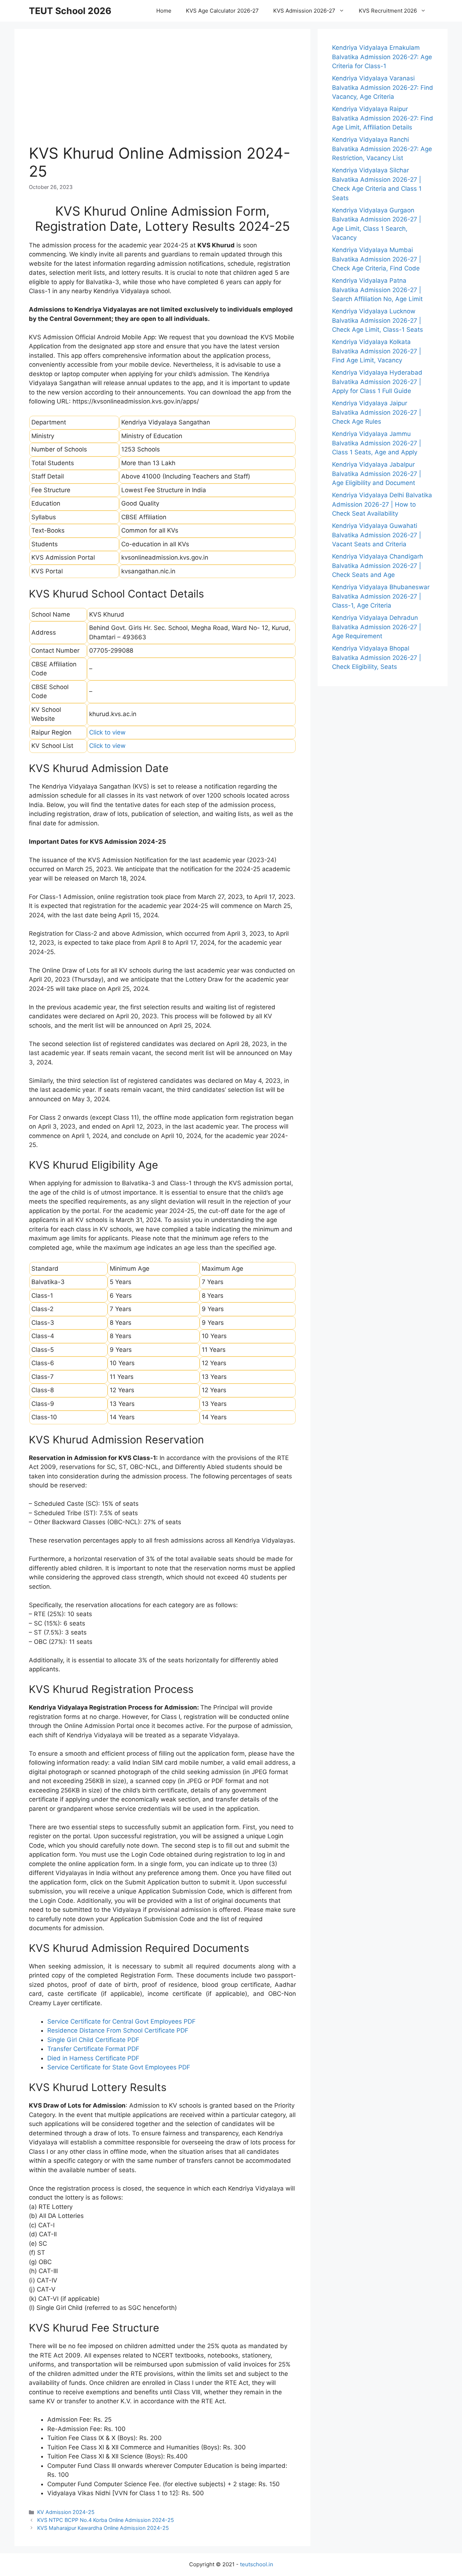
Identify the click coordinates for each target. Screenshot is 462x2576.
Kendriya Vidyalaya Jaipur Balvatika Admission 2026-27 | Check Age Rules (377, 412)
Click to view (107, 732)
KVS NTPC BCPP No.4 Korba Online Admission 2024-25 (106, 2520)
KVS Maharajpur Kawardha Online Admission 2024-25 (103, 2528)
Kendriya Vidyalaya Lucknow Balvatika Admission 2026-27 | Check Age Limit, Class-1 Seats (378, 320)
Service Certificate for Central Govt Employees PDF (121, 2021)
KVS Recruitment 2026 (388, 11)
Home (164, 11)
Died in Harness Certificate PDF (93, 2058)
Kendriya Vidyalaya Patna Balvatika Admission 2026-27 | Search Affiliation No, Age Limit (377, 290)
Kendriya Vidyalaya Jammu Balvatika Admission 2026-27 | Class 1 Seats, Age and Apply (377, 443)
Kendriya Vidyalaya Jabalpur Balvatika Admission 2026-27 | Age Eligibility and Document (377, 474)
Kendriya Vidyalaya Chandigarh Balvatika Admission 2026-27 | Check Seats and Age (378, 566)
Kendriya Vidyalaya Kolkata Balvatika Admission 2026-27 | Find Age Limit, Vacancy (377, 351)
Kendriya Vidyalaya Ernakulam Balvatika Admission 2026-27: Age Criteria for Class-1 (382, 57)
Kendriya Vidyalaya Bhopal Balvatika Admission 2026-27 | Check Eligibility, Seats (377, 658)
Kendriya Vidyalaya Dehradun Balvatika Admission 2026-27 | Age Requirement (377, 627)
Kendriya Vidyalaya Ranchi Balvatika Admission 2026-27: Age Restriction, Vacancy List (382, 149)
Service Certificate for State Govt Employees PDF (119, 2067)
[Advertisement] (162, 94)
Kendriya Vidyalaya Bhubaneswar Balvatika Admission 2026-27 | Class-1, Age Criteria (381, 596)
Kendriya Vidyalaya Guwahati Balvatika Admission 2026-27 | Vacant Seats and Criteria (377, 535)
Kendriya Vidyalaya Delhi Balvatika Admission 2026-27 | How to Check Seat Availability (382, 504)
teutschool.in (257, 2564)
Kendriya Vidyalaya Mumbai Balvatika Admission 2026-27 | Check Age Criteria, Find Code (377, 259)
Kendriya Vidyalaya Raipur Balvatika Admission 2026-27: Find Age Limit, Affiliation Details (383, 118)
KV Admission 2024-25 (66, 2512)
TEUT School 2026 (70, 11)
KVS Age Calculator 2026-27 (222, 11)
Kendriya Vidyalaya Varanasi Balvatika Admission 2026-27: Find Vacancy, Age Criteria (383, 87)
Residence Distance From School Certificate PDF (118, 2030)
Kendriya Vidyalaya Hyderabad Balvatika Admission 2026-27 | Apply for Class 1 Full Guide (377, 382)
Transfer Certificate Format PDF (93, 2049)
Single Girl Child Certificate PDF (93, 2040)
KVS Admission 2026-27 (304, 11)
